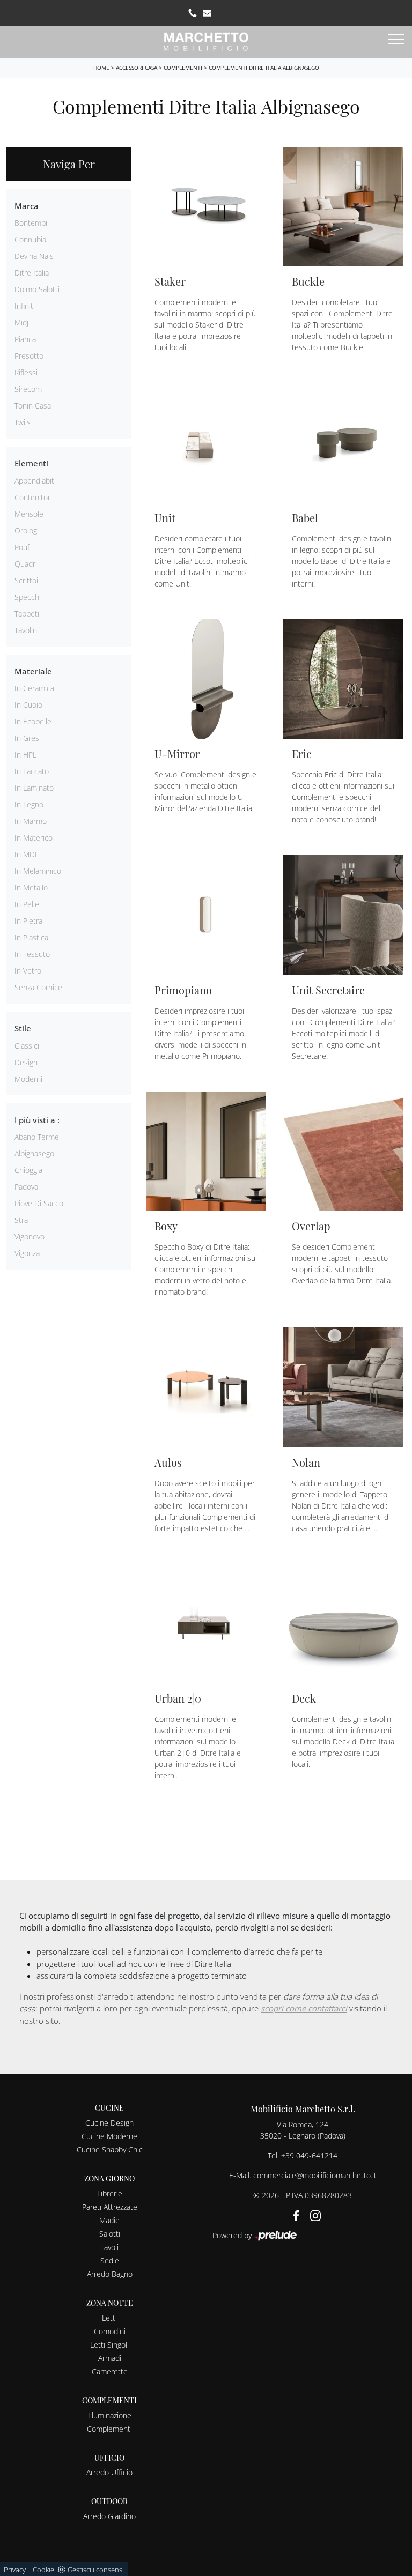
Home (101, 68)
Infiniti (25, 306)
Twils (23, 422)
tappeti (27, 614)
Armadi (110, 2358)
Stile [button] (23, 1028)
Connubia (30, 239)
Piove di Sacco (39, 1203)
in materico (34, 838)
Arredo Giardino (109, 2516)
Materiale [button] (33, 671)
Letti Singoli (109, 2345)
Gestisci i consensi (96, 2570)
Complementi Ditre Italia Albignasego (264, 68)
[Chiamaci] (193, 13)
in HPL (25, 755)
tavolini (27, 630)
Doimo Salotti (37, 289)
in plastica (31, 937)
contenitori (33, 497)
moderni (28, 1079)
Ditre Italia (32, 273)
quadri (26, 564)
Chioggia (28, 1170)
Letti (109, 2318)
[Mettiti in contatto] (207, 13)
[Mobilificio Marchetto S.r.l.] (206, 40)
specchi (28, 597)
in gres (27, 738)
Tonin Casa (33, 406)
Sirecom (28, 389)
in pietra (28, 921)
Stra (21, 1220)
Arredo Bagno (110, 2274)
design (26, 1062)
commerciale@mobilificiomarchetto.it (315, 2175)
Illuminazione (110, 2415)
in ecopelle (33, 721)
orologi (27, 530)
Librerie (110, 2193)
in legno (29, 804)
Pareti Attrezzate (110, 2207)
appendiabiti (35, 481)
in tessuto (32, 954)
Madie (109, 2220)
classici (27, 1046)
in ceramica (34, 688)
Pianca (25, 339)
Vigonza (27, 1253)
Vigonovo (30, 1237)
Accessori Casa (137, 68)
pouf (22, 547)
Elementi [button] (31, 463)
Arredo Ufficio (109, 2472)
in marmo (31, 821)
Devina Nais (34, 256)
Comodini (110, 2331)
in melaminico (38, 871)
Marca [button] (27, 206)
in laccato (32, 771)
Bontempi (31, 223)
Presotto (29, 356)
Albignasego (34, 1153)
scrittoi (26, 580)
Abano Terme (37, 1137)
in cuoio (28, 705)
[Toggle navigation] (396, 40)
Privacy (15, 2570)
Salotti (110, 2234)
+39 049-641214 (309, 2155)
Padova (26, 1187)
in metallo (31, 888)
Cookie (43, 2570)
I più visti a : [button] (37, 1120)
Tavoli (109, 2247)
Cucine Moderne (109, 2136)
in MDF (27, 854)
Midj (21, 322)
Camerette (110, 2371)
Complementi (183, 68)
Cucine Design (109, 2123)
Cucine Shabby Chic (110, 2150)
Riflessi (26, 372)
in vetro (28, 971)
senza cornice (38, 987)
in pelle (27, 904)
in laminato (34, 788)
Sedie (110, 2261)
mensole (29, 514)
